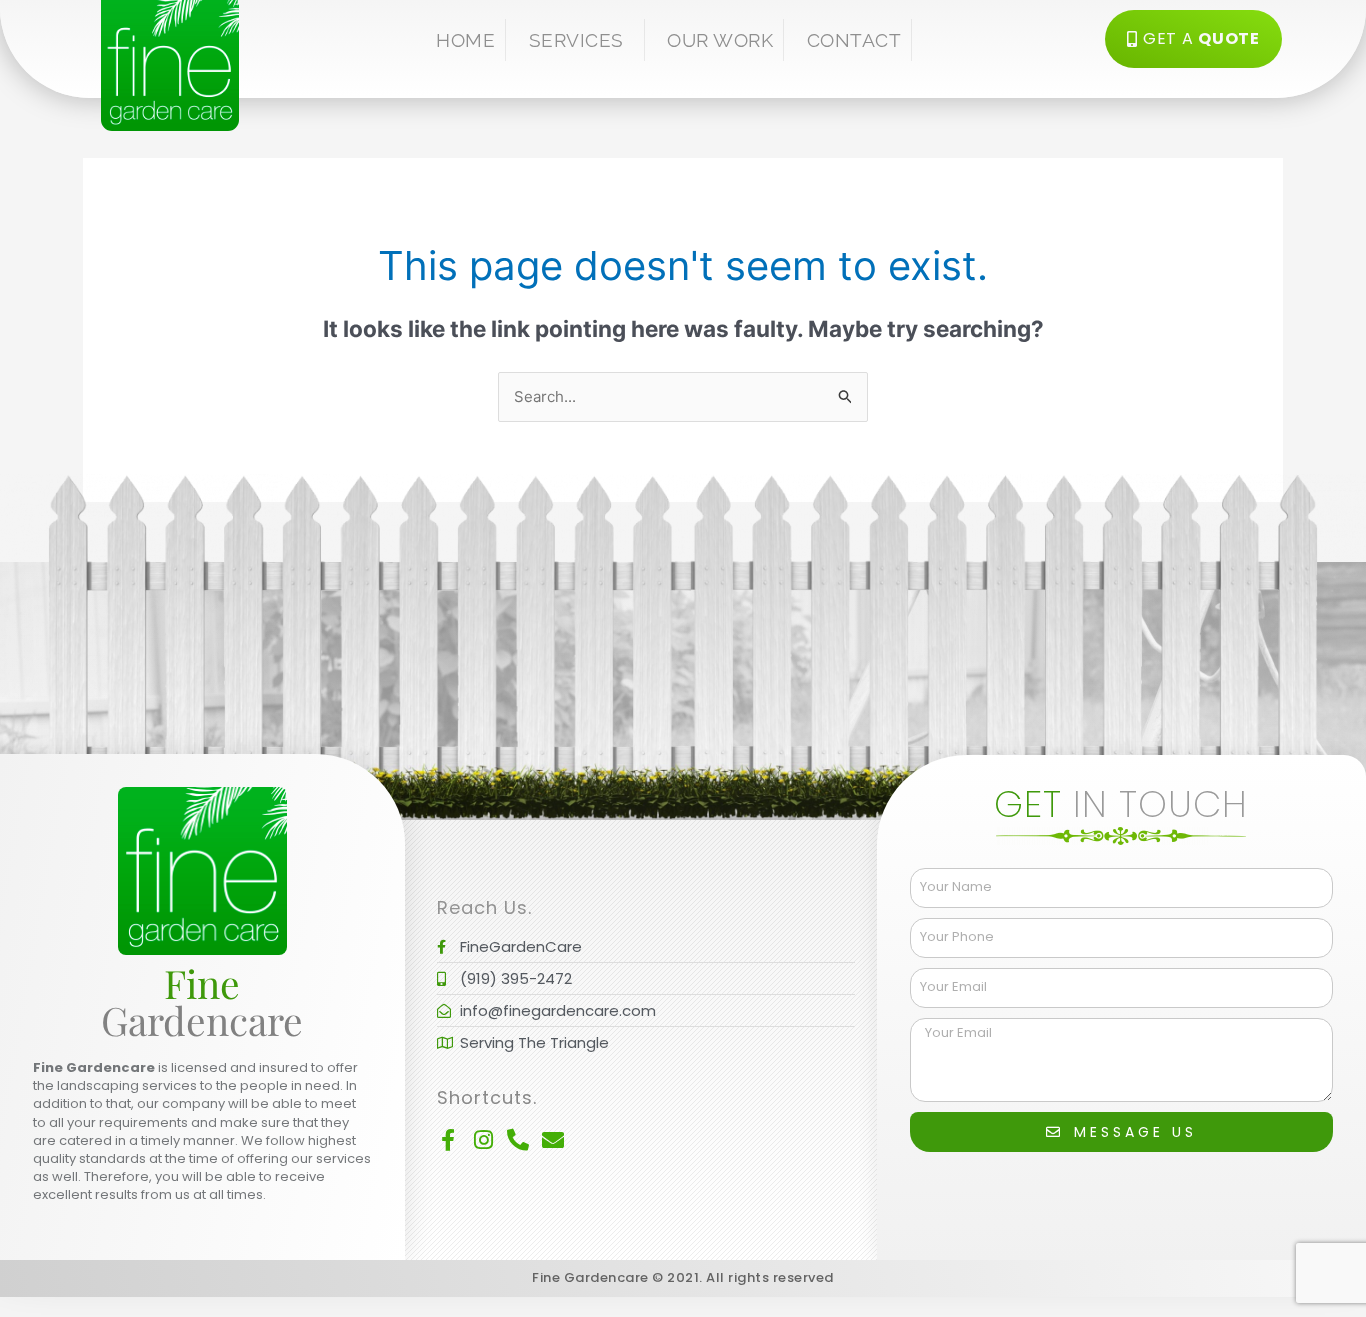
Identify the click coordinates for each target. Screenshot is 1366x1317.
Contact (854, 40)
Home (465, 40)
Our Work (720, 40)
